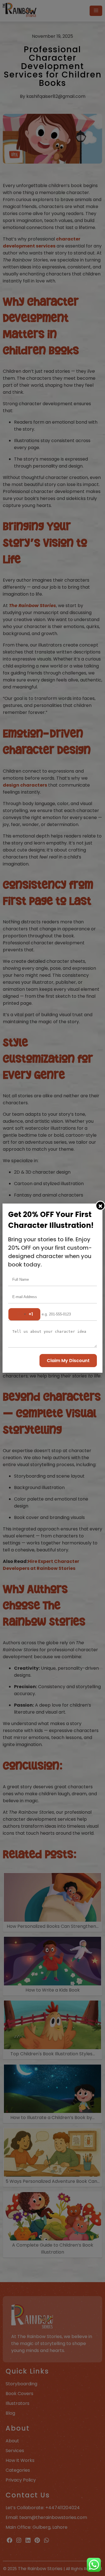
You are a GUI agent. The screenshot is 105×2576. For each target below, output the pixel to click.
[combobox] (24, 1314)
